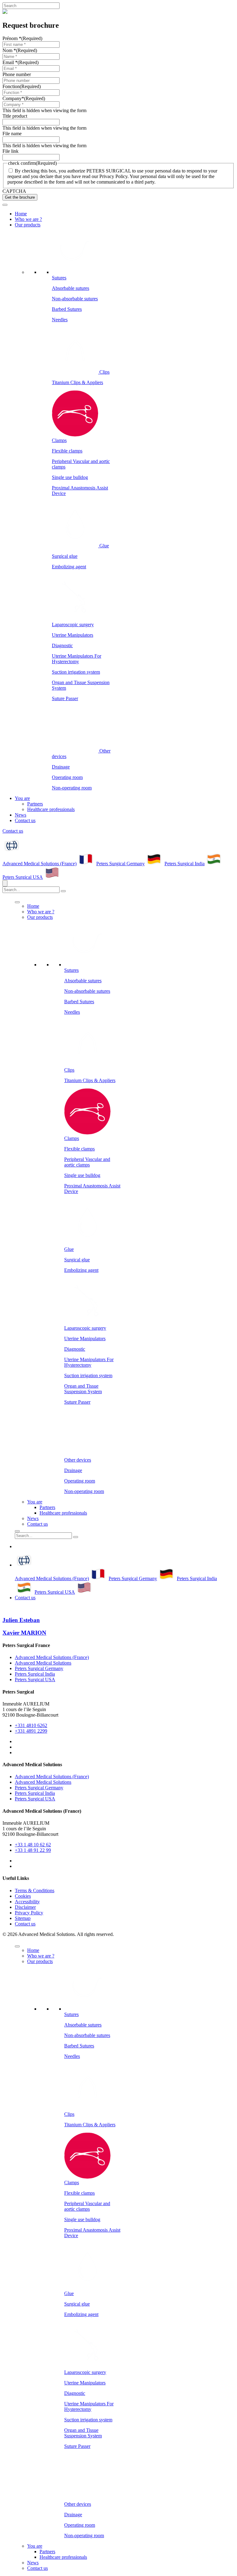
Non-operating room (72, 788)
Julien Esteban (21, 1620)
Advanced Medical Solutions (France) (39, 864)
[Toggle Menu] (5, 205)
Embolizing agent (69, 567)
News (21, 815)
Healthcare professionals (51, 809)
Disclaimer (25, 1907)
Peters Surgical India (185, 864)
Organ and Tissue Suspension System (83, 1389)
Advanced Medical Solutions (43, 1663)
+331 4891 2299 (31, 1731)
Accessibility (27, 1902)
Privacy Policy (29, 1913)
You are (22, 798)
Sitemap (23, 1918)
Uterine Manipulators (73, 635)
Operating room (67, 777)
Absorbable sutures (71, 288)
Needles (60, 320)
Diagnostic (62, 645)
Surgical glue (65, 556)
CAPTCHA (14, 191)
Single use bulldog (70, 477)
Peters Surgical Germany (121, 864)
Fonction (22, 86)
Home (21, 214)
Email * (21, 62)
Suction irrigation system (76, 672)
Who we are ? (28, 219)
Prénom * (22, 38)
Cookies (23, 1896)
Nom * (20, 50)
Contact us (25, 820)
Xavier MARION (24, 1633)
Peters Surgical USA (23, 877)
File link (10, 151)
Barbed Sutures (67, 309)
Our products (28, 225)
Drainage (61, 767)
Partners (35, 804)
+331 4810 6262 (31, 1725)
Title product (15, 116)
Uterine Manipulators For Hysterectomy (77, 659)
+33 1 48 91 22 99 (33, 1850)
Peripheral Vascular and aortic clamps (87, 1162)
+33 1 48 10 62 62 (33, 1845)
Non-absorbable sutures (75, 299)
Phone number (17, 74)
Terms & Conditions (35, 1890)
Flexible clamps (67, 451)
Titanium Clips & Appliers (77, 382)
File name (12, 134)
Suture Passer (65, 698)
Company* (24, 98)
